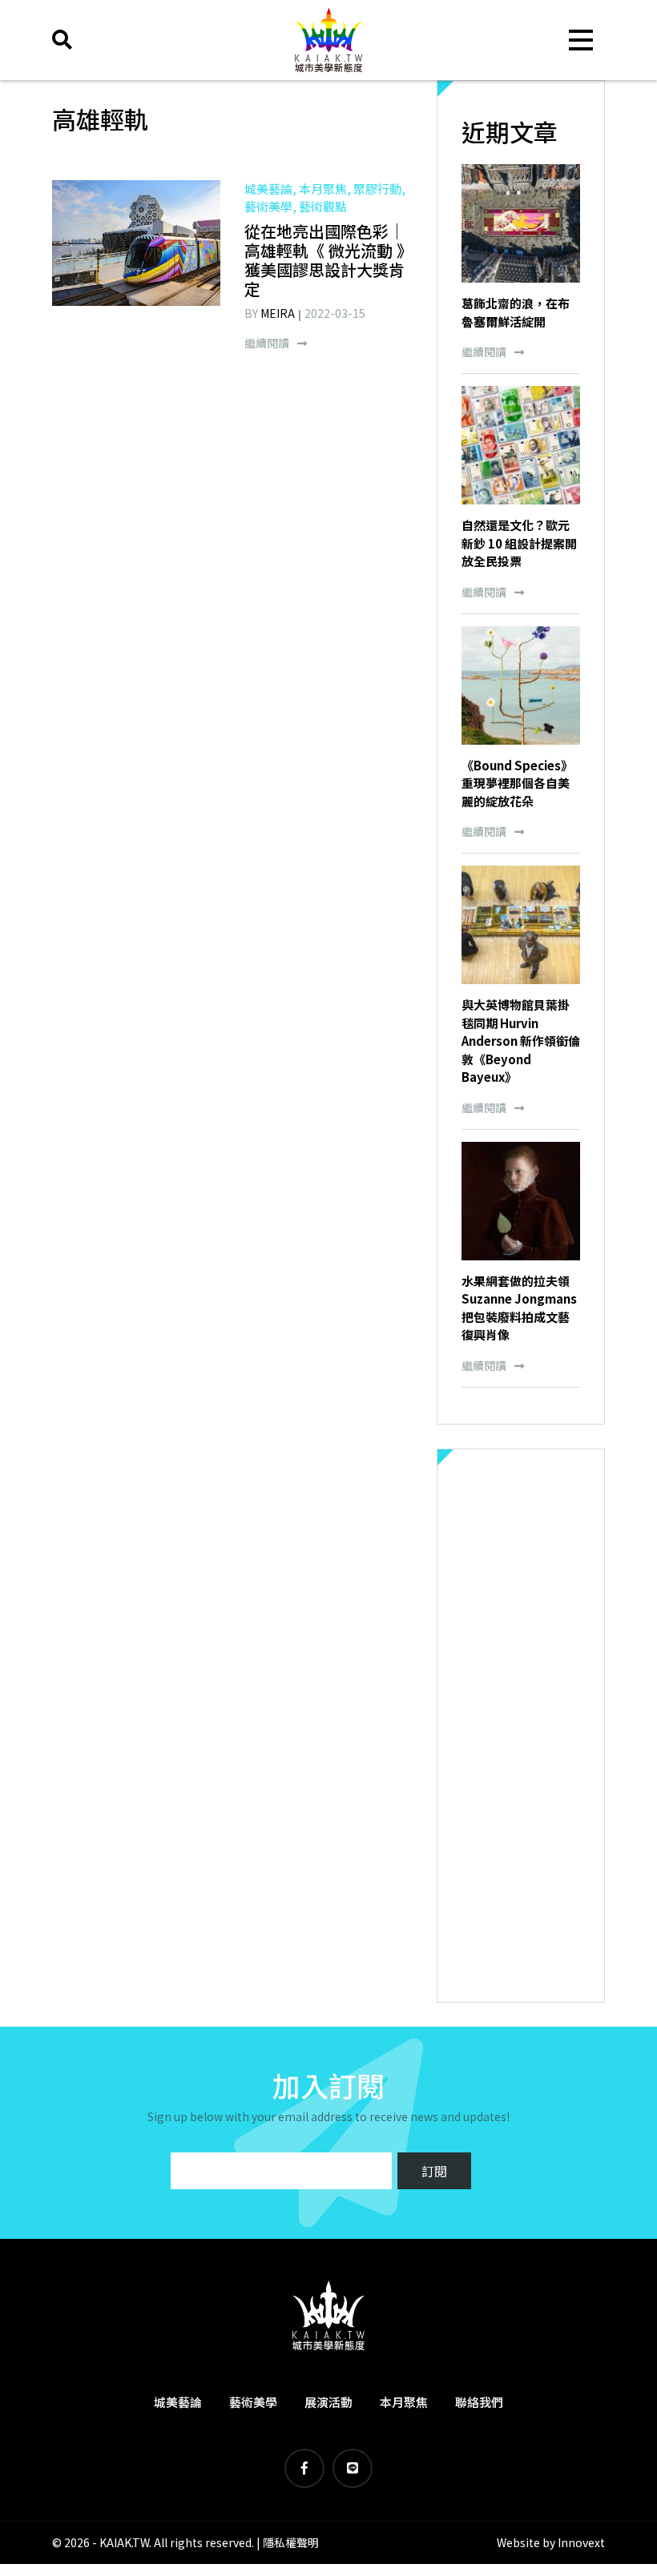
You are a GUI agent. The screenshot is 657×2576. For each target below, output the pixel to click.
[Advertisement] (521, 1726)
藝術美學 (253, 2402)
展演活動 (328, 2402)
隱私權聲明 (291, 2542)
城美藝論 (178, 2402)
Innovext (581, 2542)
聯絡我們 (479, 2402)
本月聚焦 (404, 2402)
